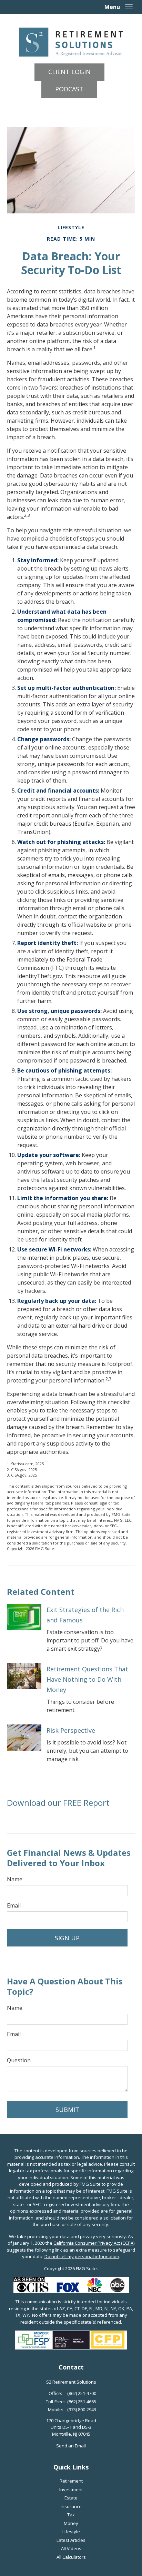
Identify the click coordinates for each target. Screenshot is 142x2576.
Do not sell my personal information (82, 2256)
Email (14, 1905)
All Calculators (71, 2557)
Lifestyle (71, 2532)
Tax (71, 2515)
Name (15, 1879)
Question (19, 2060)
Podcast (69, 89)
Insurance (71, 2506)
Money (71, 2523)
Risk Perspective (71, 1730)
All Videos (71, 2548)
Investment (71, 2489)
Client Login (69, 72)
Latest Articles (71, 2540)
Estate (71, 2498)
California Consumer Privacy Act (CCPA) (94, 2243)
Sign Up (67, 1938)
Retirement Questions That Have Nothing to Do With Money (87, 1679)
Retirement (71, 2481)
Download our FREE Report (58, 1803)
